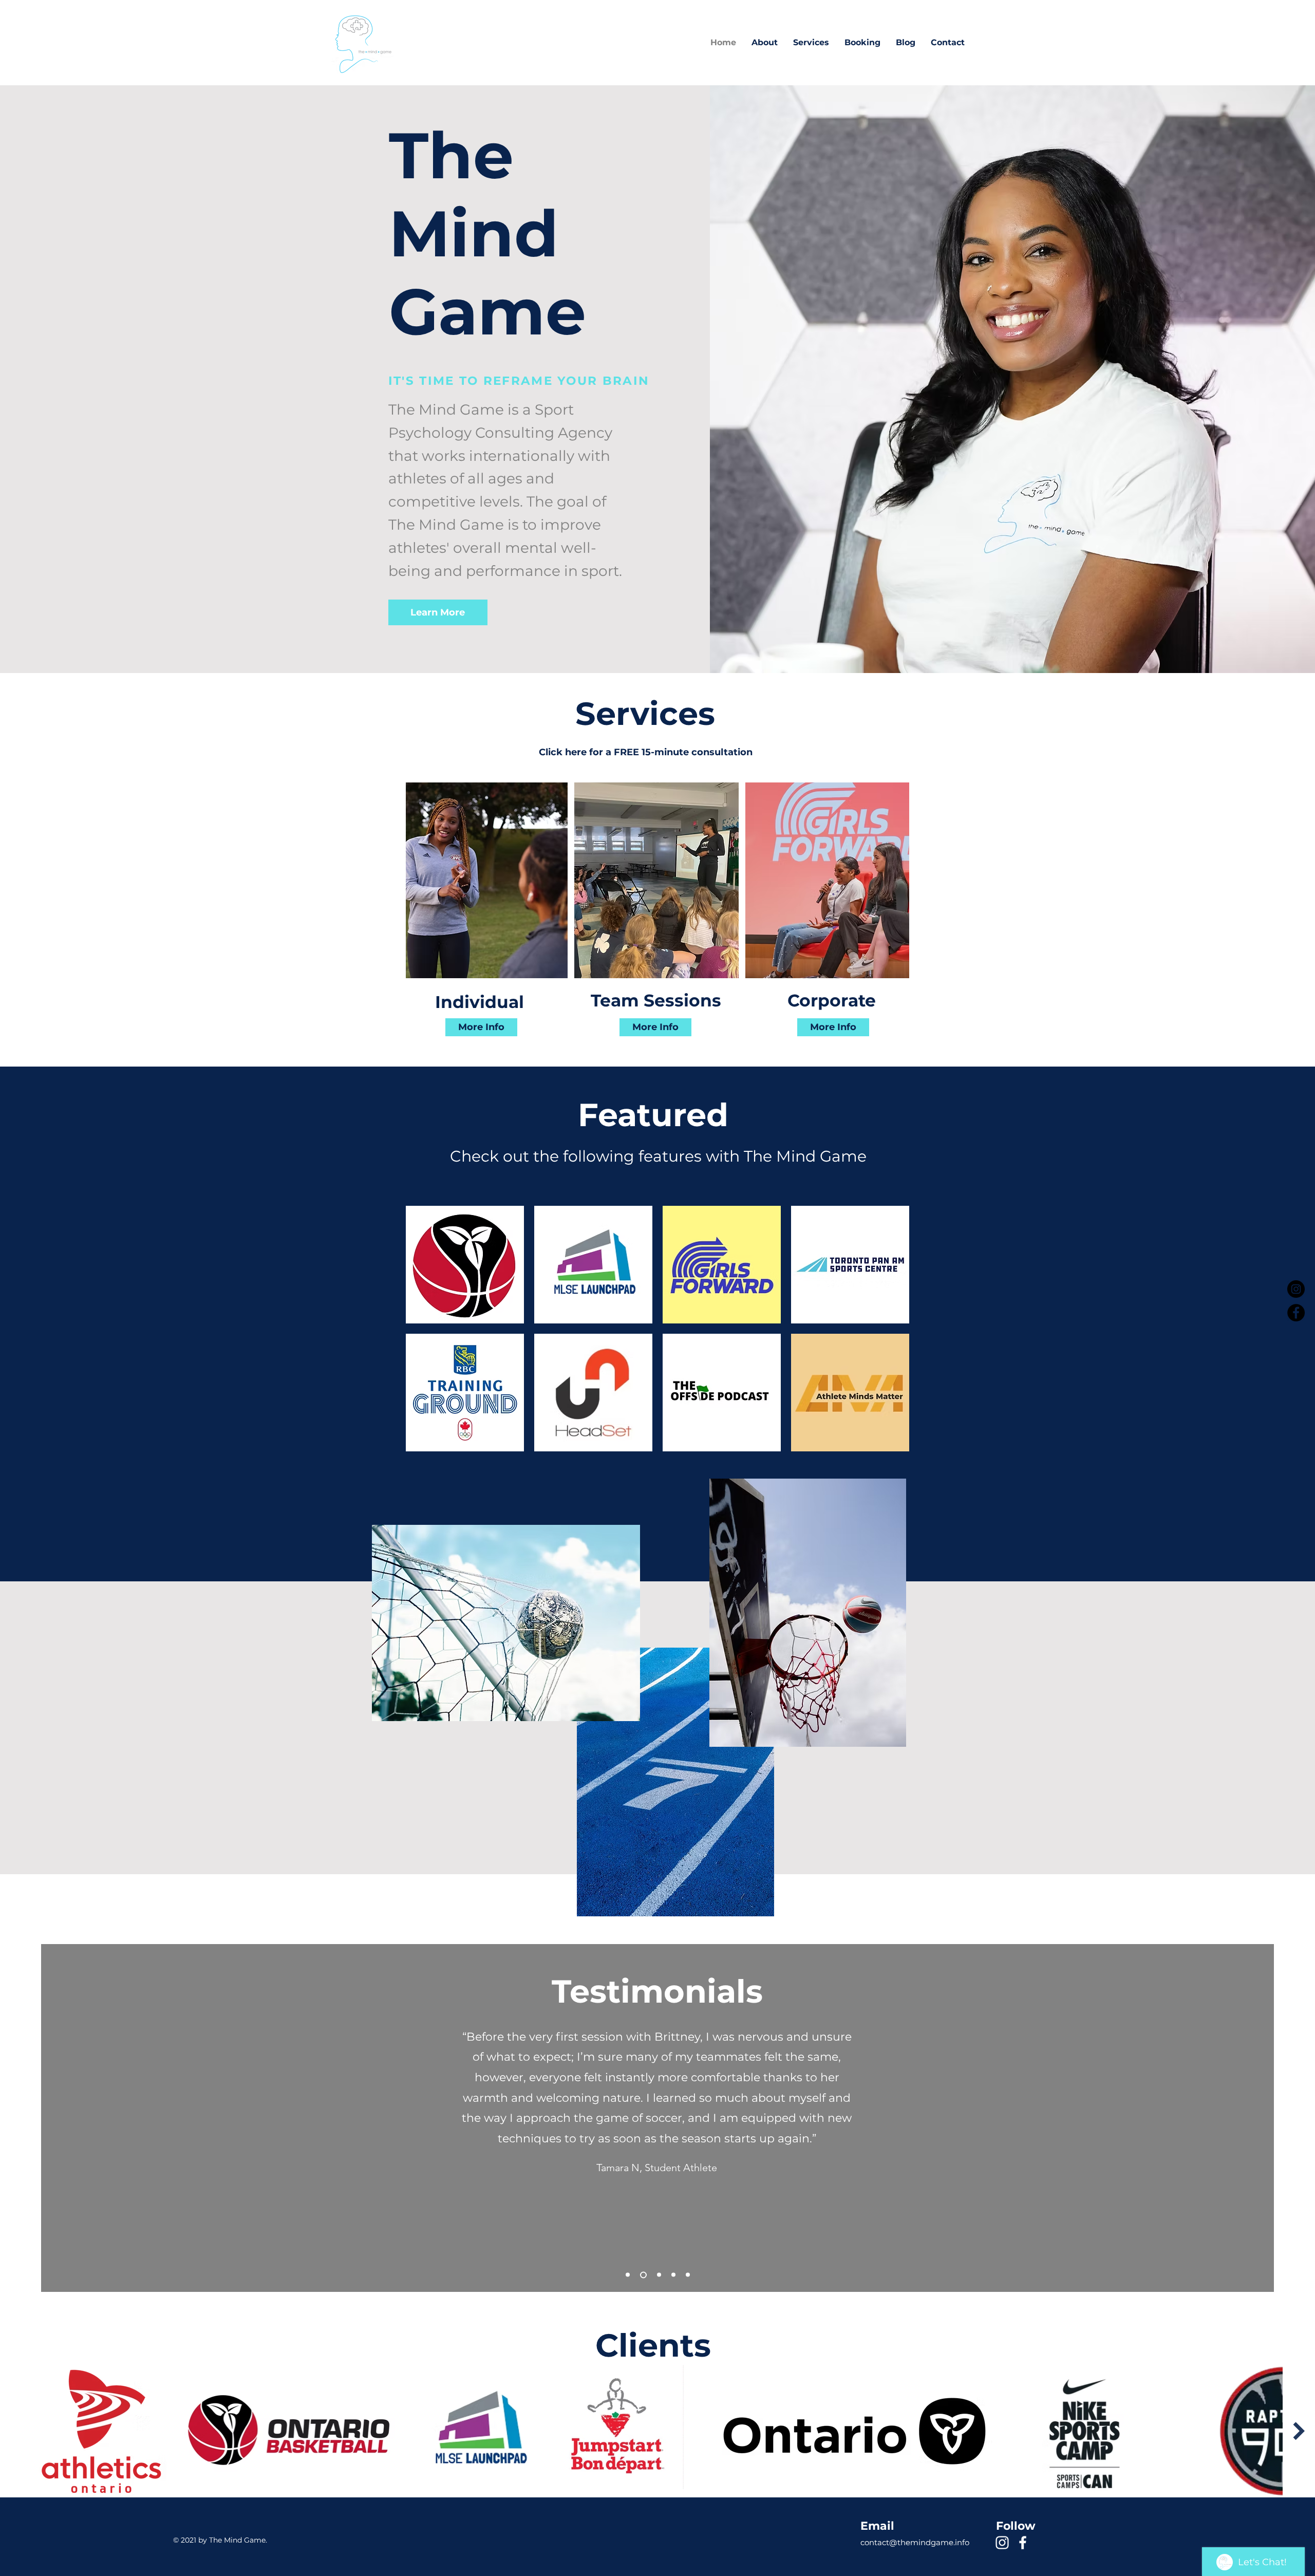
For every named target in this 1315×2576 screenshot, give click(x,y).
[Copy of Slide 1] (673, 2275)
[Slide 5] (688, 2275)
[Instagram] (1296, 1289)
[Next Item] (1299, 2431)
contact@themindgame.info (915, 2542)
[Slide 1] (659, 2275)
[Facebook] (1296, 1313)
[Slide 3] (628, 2275)
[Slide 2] (643, 2275)
